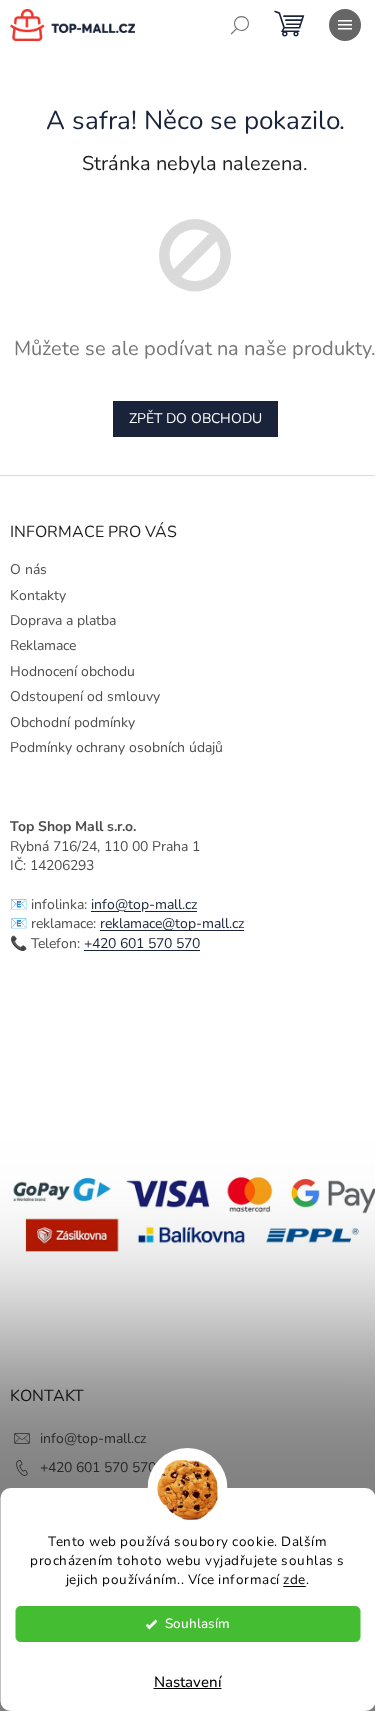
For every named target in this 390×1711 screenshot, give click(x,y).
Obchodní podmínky (72, 722)
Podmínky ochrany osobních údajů (116, 747)
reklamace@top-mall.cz (172, 923)
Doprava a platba (63, 620)
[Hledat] (240, 25)
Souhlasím (197, 1623)
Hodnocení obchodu (72, 671)
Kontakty (38, 595)
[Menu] (345, 25)
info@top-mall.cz (144, 904)
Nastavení (188, 1682)
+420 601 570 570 (142, 943)
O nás (28, 569)
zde (294, 1579)
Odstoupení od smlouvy (85, 696)
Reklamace (43, 645)
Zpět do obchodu (195, 418)
